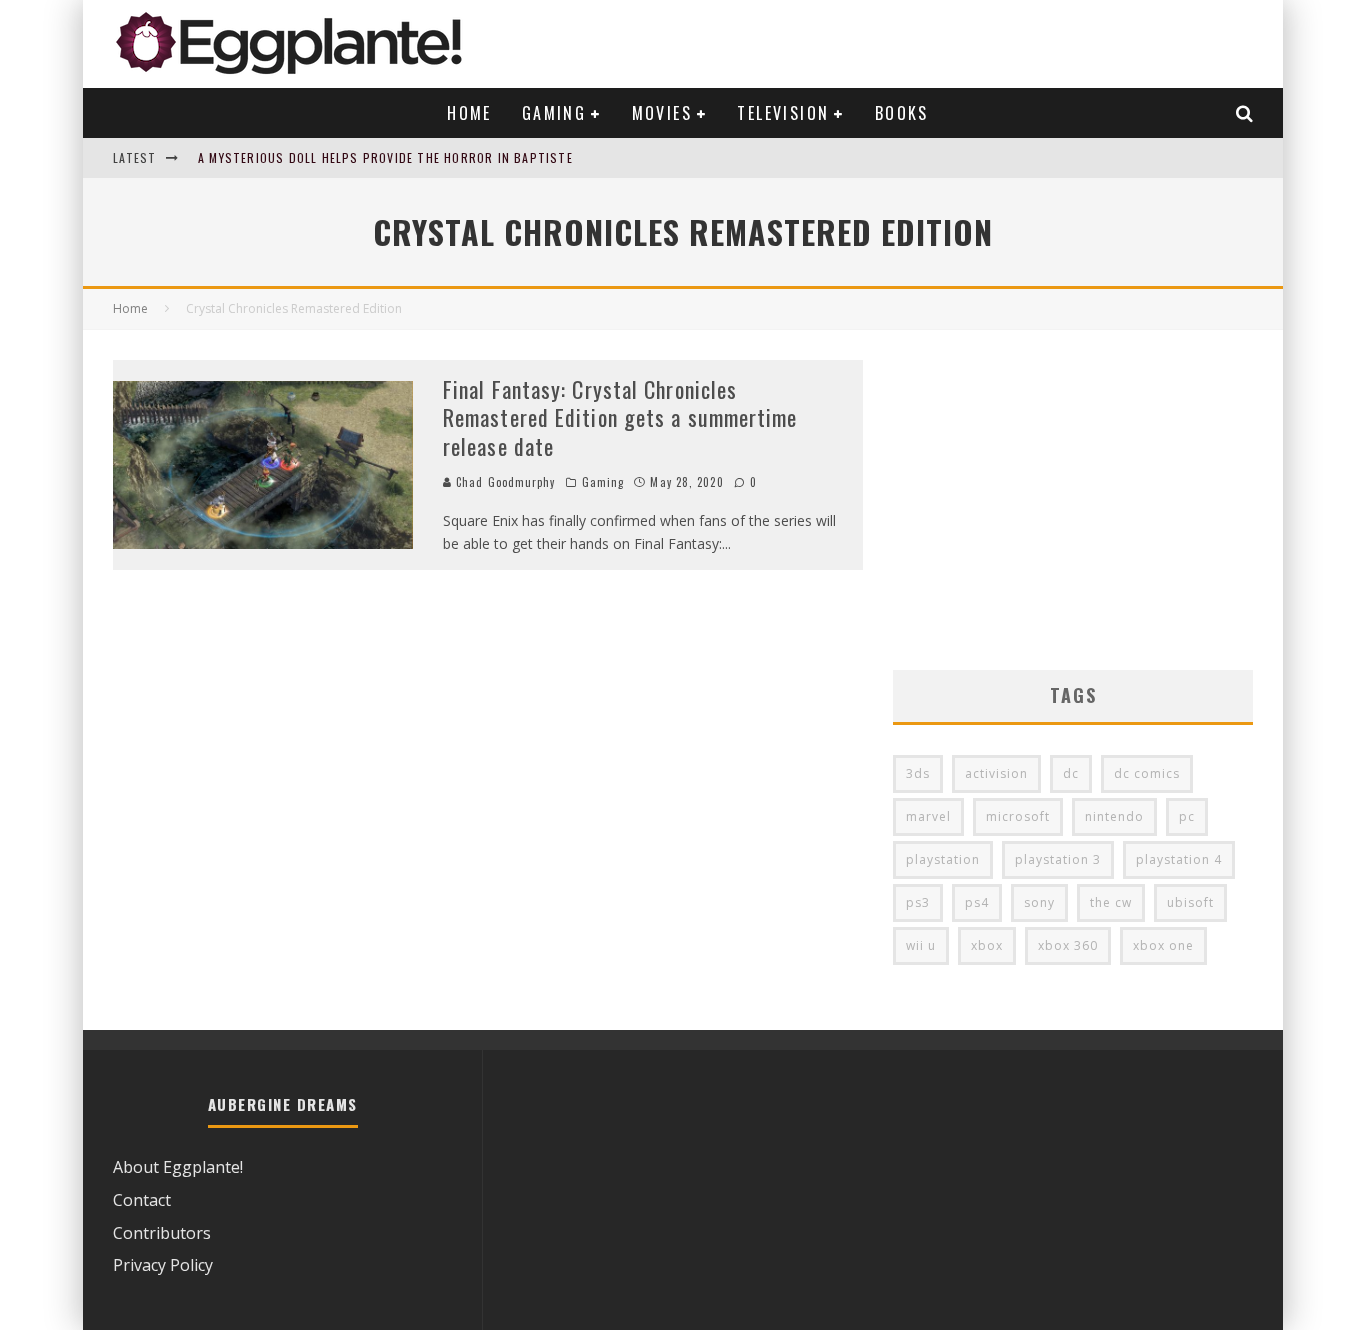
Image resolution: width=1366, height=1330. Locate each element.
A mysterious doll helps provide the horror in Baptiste (385, 157)
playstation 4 (1179, 859)
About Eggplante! (178, 1167)
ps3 (918, 902)
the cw (1111, 902)
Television (783, 113)
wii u (921, 945)
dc (1071, 773)
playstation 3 (1058, 859)
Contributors (162, 1233)
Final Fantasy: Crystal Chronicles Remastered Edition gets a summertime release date (620, 417)
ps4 (977, 902)
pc (1187, 816)
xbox (987, 945)
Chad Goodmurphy (504, 482)
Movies (662, 113)
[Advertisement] (1073, 500)
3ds (918, 773)
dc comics (1147, 773)
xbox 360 (1068, 945)
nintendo (1114, 816)
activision (996, 773)
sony (1039, 902)
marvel (928, 816)
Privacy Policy (163, 1265)
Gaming (554, 113)
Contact (142, 1200)
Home (469, 113)
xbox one (1163, 945)
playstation (943, 859)
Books (902, 113)
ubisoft (1190, 902)
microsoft (1018, 816)
